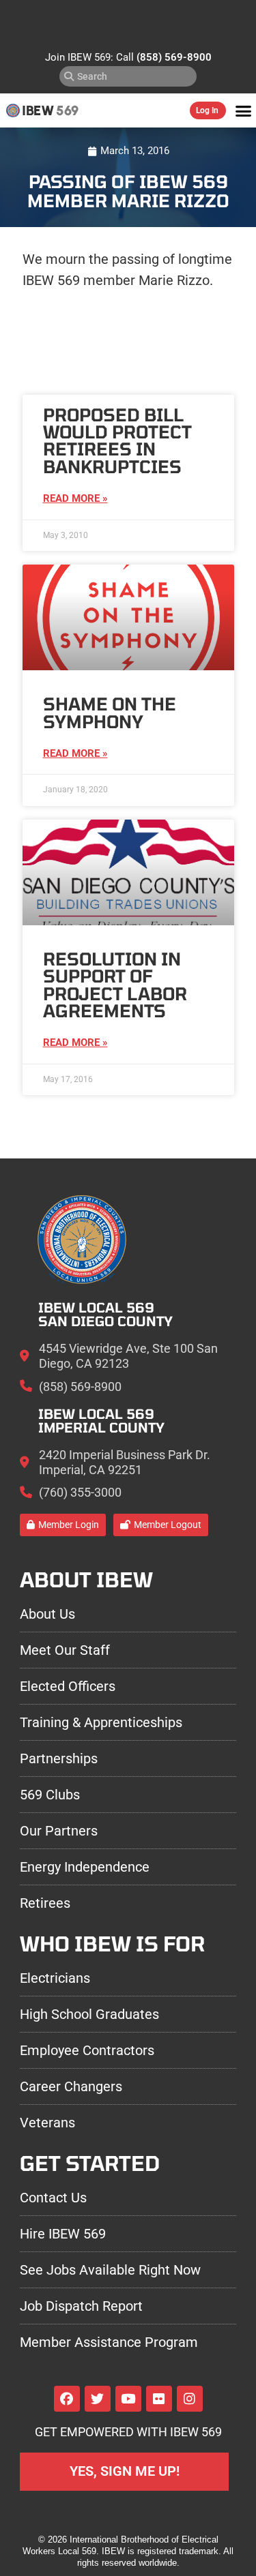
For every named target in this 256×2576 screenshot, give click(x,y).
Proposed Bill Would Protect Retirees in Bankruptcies (117, 440)
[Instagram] (190, 2399)
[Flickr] (159, 2399)
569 (67, 110)
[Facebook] (67, 2399)
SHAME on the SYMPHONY (110, 712)
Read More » (75, 498)
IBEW (38, 110)
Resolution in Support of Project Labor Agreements (115, 985)
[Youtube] (128, 2399)
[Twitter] (98, 2399)
